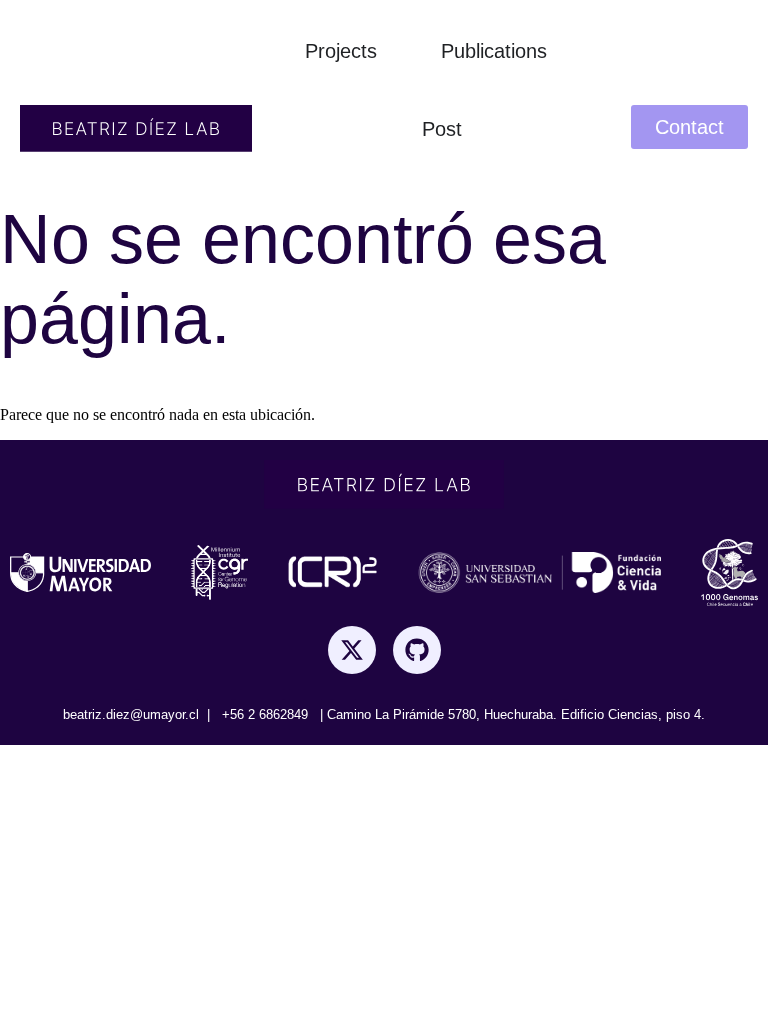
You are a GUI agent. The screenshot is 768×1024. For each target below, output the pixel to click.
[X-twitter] (352, 650)
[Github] (417, 650)
